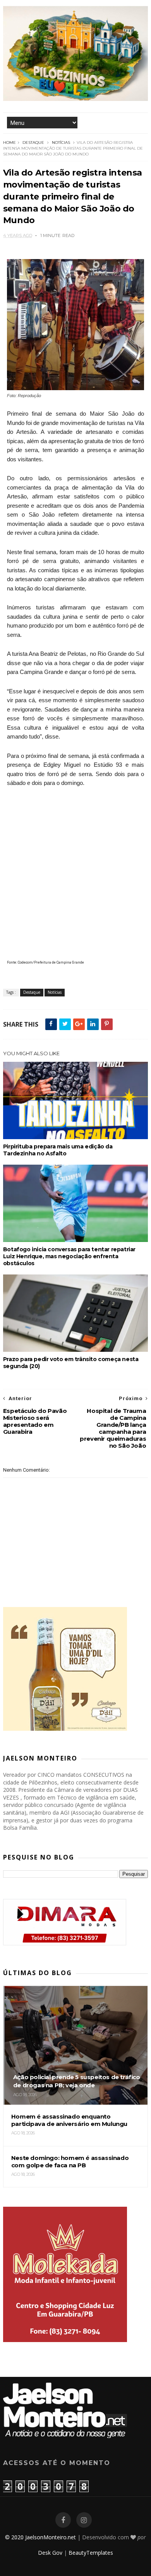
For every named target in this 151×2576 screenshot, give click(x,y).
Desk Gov (50, 2553)
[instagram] (84, 2520)
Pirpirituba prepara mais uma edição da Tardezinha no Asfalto (58, 1150)
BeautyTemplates (91, 2553)
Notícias (61, 142)
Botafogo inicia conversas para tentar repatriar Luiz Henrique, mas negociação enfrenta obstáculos (69, 1256)
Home (9, 142)
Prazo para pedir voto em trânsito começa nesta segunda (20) (71, 1363)
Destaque (33, 142)
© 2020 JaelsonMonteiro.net (40, 2537)
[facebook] (63, 2520)
